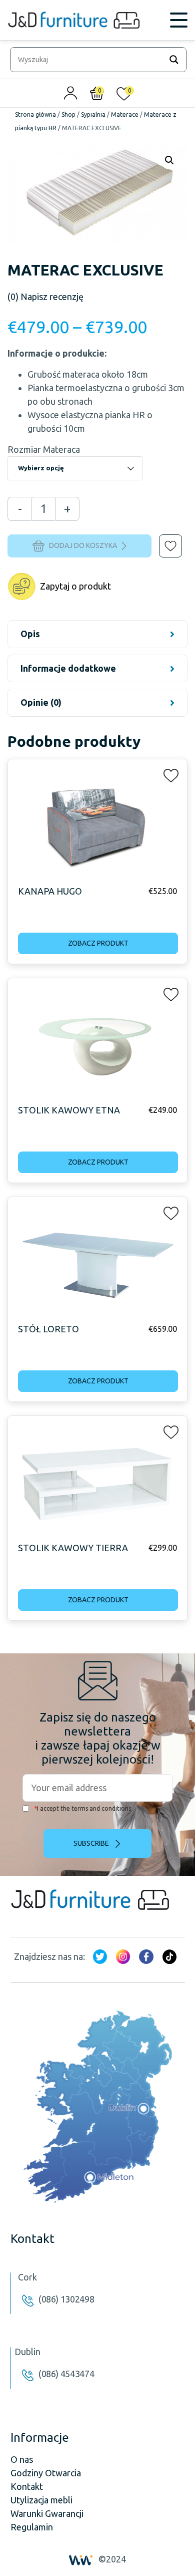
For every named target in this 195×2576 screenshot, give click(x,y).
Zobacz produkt (98, 943)
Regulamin (32, 2527)
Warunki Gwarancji (47, 2513)
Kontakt (27, 2486)
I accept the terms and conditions (82, 1808)
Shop (68, 114)
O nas (22, 2459)
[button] (163, 539)
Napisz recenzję (45, 297)
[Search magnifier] (174, 60)
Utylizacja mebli (41, 2500)
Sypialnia (93, 114)
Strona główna (35, 114)
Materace (125, 114)
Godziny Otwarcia (46, 2473)
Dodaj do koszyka (83, 545)
